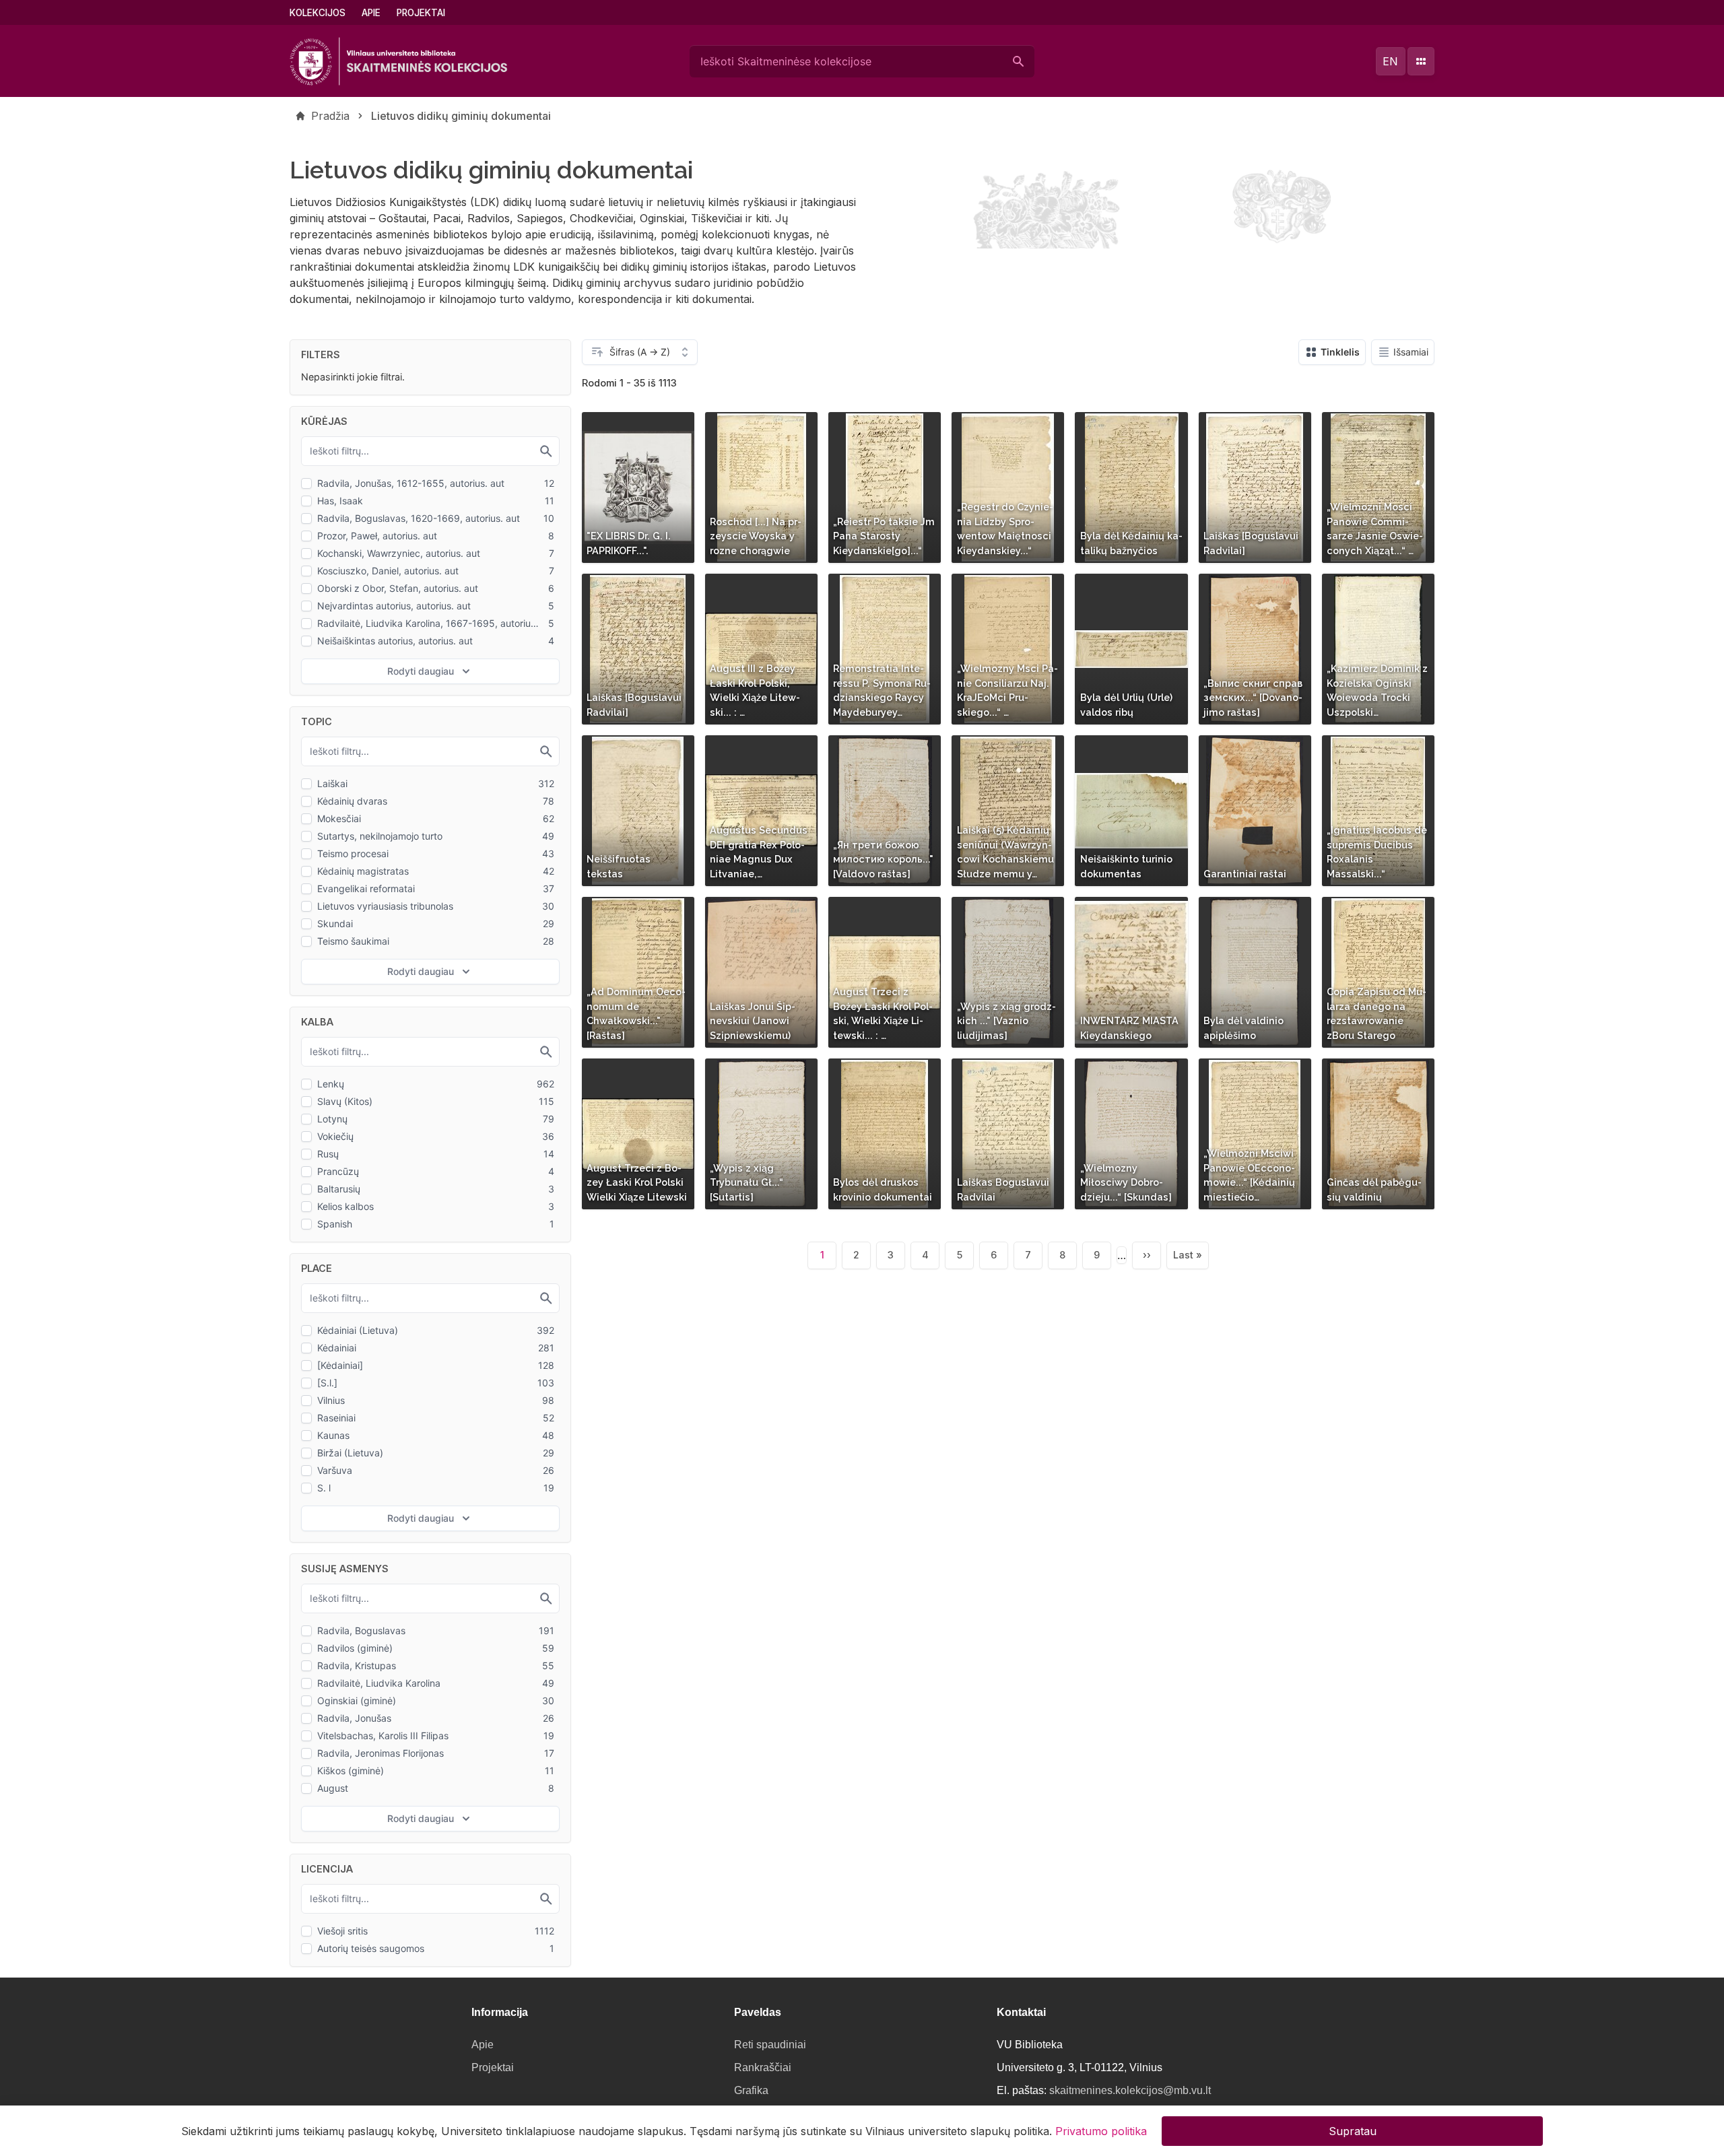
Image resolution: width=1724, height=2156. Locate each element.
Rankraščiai (763, 2067)
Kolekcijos (318, 13)
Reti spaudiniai (770, 2045)
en (1390, 61)
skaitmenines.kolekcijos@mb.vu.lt (1130, 2090)
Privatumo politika (1101, 2130)
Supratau (1353, 2130)
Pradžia (330, 116)
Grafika (751, 2090)
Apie (371, 13)
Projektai (421, 13)
